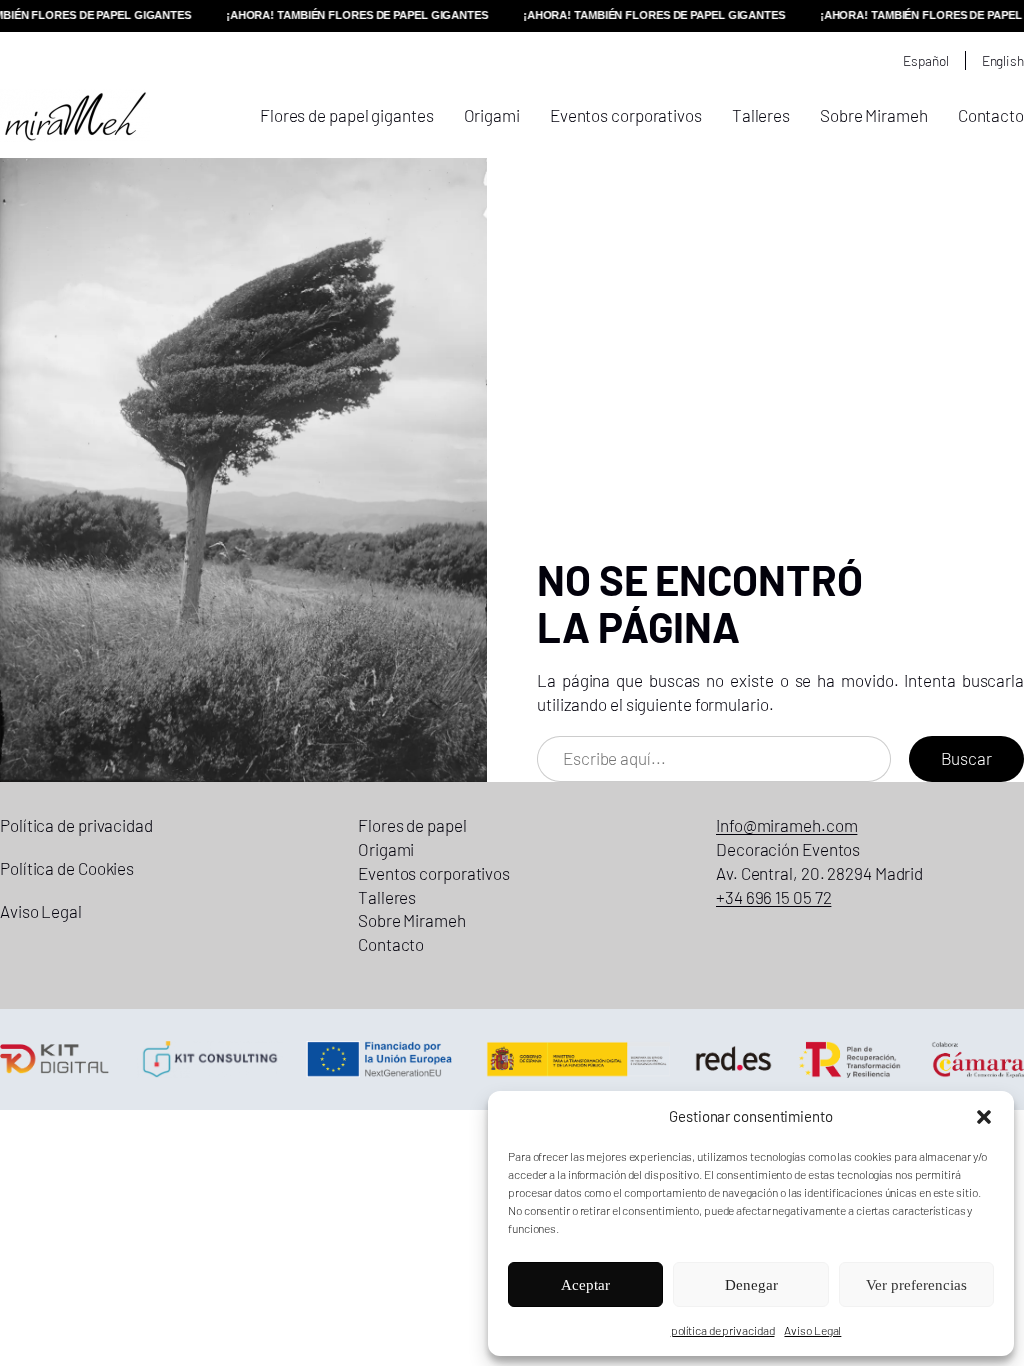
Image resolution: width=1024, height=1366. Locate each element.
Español (925, 60)
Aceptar (585, 1285)
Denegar (751, 1285)
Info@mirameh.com (786, 825)
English (1003, 60)
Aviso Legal (812, 1330)
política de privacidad (723, 1330)
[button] (984, 1117)
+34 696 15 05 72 (773, 897)
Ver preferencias (916, 1285)
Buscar (966, 758)
